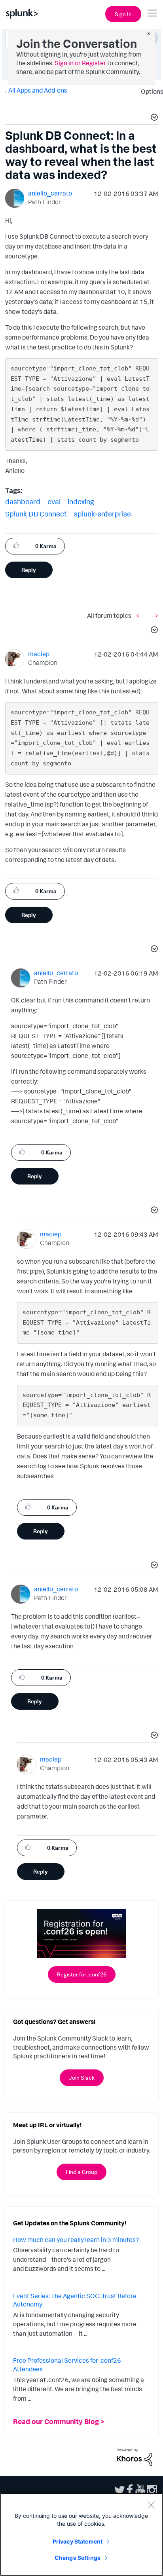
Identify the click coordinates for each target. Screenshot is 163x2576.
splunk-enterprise (102, 514)
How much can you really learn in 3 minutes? (76, 2240)
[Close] (151, 2505)
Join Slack (82, 2078)
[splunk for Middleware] (140, 616)
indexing (81, 501)
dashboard (23, 501)
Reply (29, 570)
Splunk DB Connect (36, 514)
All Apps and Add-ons (38, 90)
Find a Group (81, 2172)
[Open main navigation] (152, 13)
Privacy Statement (78, 2541)
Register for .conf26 (82, 1974)
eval (54, 501)
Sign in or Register (80, 63)
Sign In (123, 14)
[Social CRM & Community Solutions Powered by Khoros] (135, 2456)
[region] (81, 2534)
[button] (153, 118)
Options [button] (150, 91)
